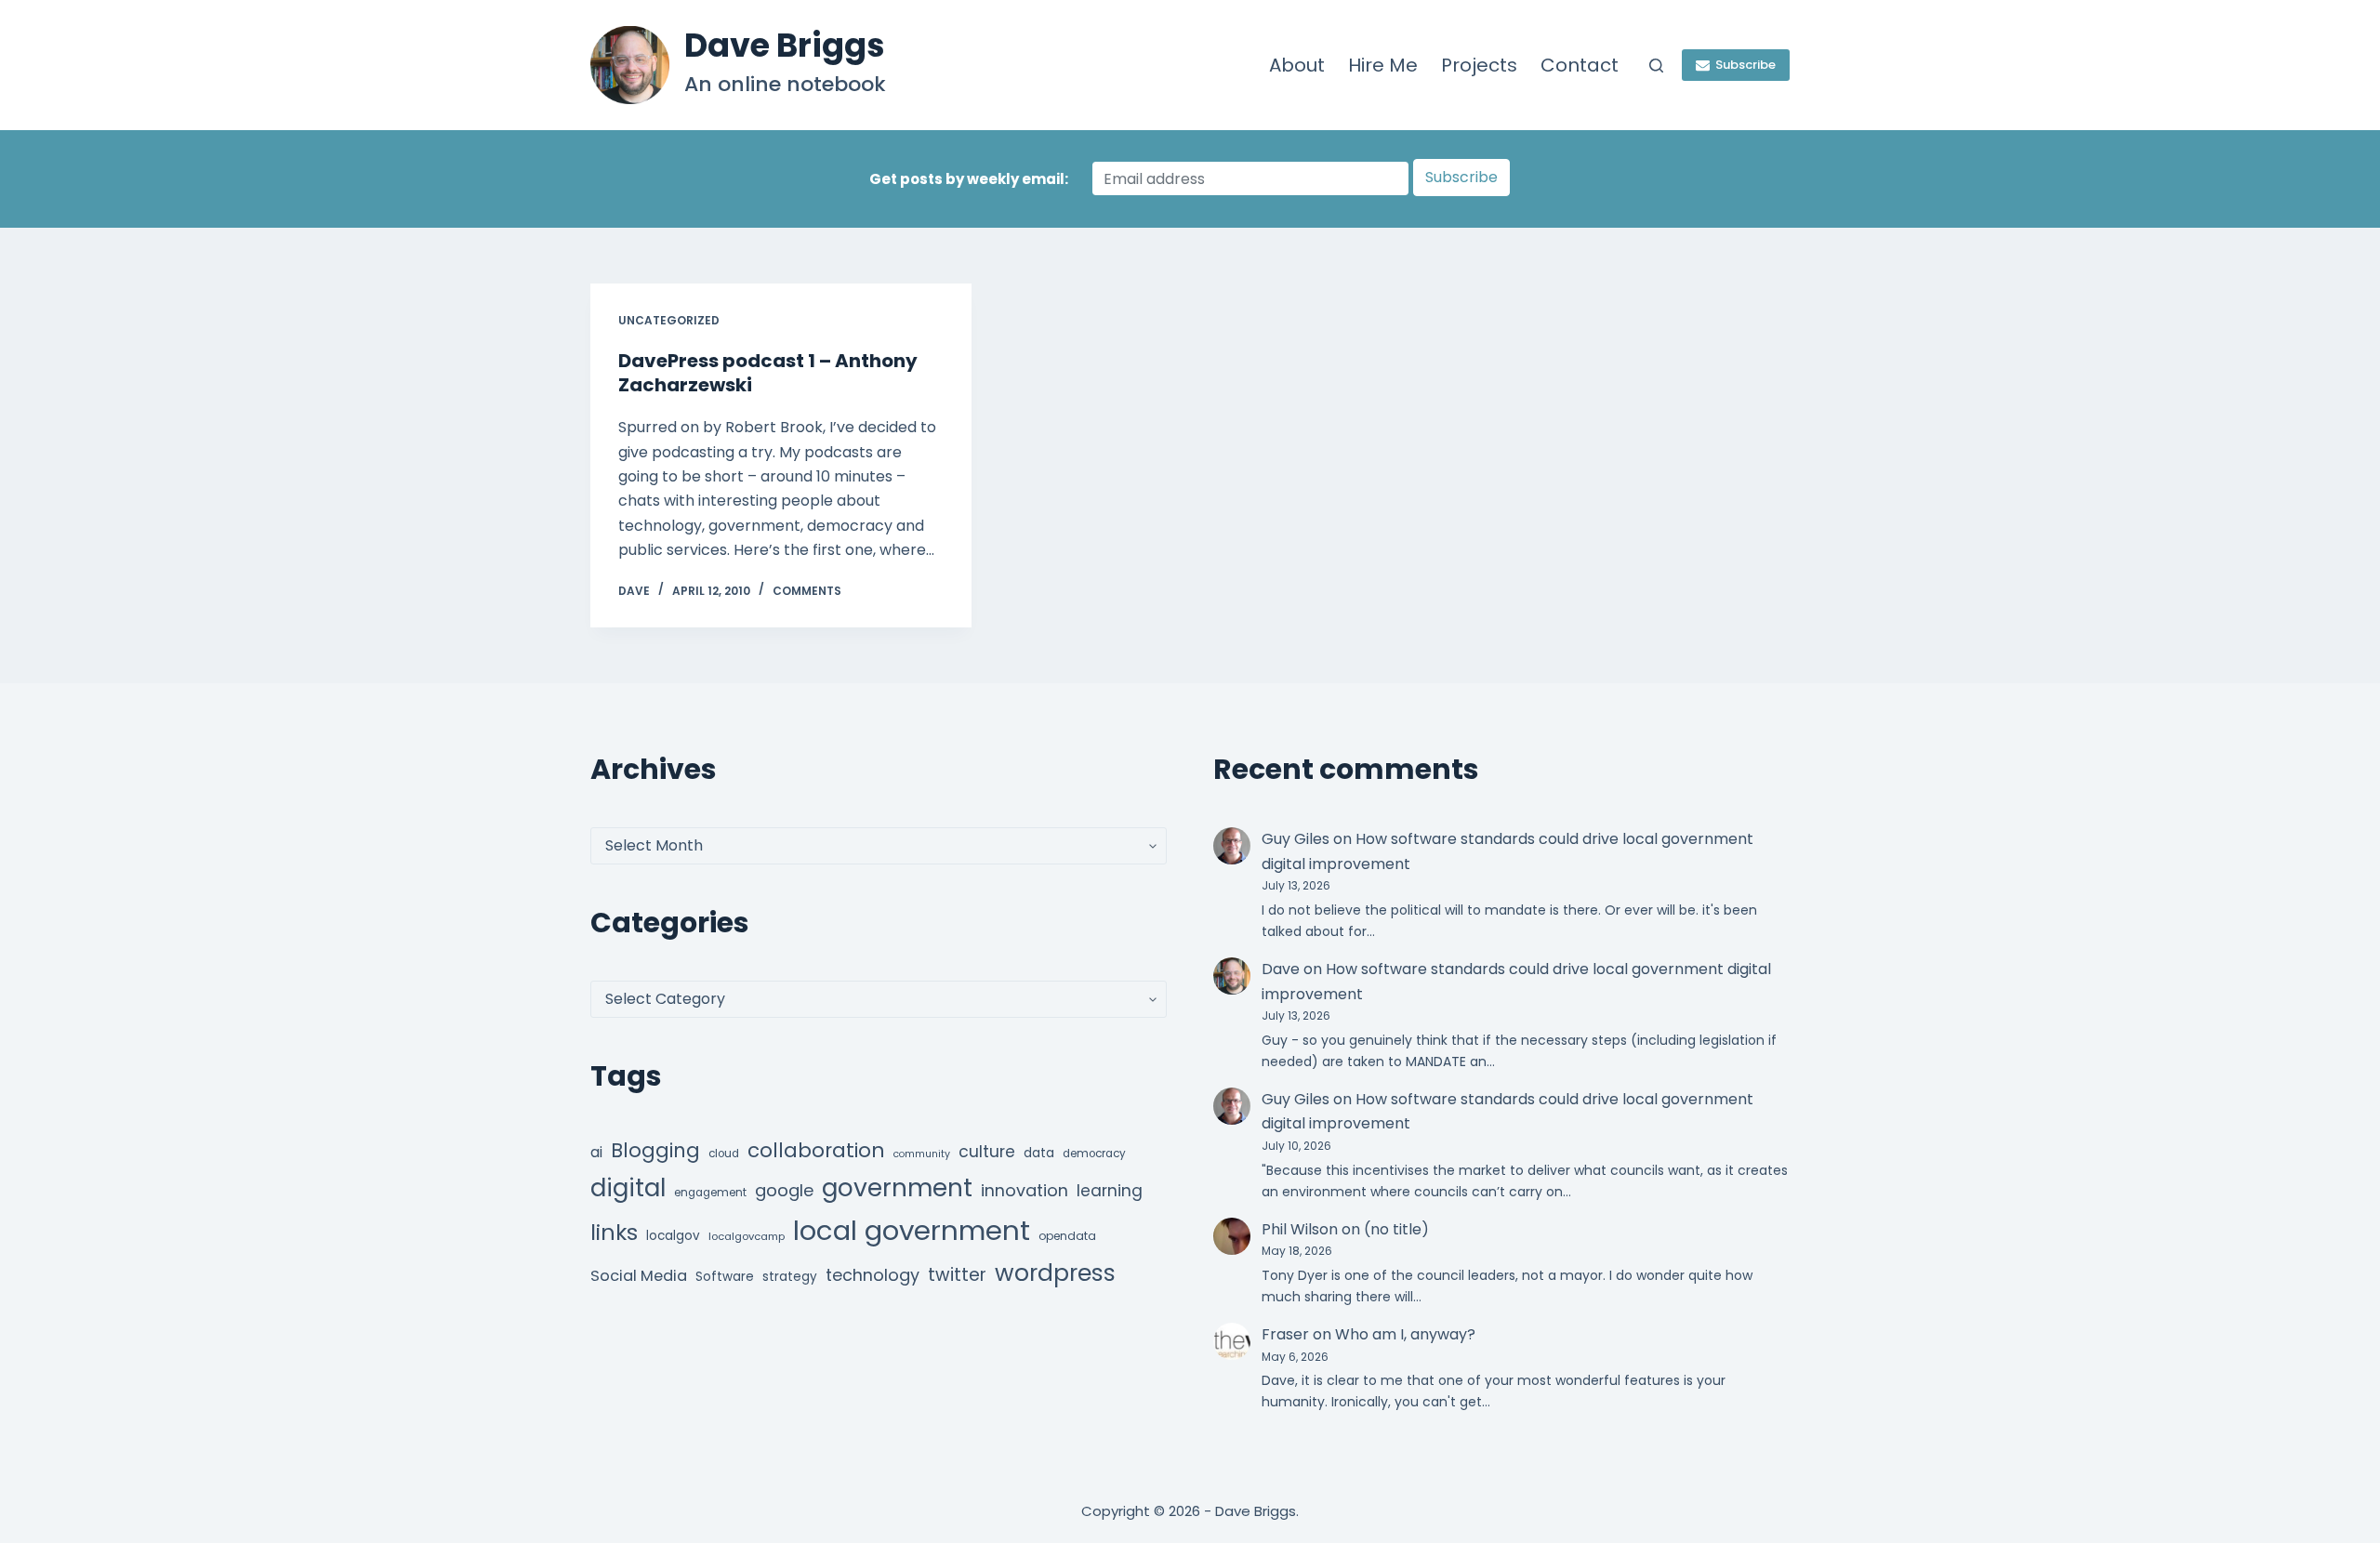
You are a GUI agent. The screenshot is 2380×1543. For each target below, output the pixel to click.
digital (628, 1188)
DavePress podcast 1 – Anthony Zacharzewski (768, 373)
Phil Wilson (1300, 1229)
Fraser (1285, 1334)
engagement (710, 1193)
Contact (1580, 65)
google (784, 1190)
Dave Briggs (785, 45)
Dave (1281, 969)
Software (725, 1277)
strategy (790, 1277)
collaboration (816, 1150)
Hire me (1383, 65)
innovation (1025, 1190)
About (1297, 65)
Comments (807, 591)
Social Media (639, 1276)
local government (912, 1230)
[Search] (1656, 66)
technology (873, 1275)
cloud (724, 1154)
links (614, 1232)
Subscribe (1745, 65)
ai (596, 1152)
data (1039, 1153)
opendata (1067, 1236)
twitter (957, 1275)
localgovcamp (747, 1236)
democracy (1094, 1154)
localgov (673, 1236)
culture (987, 1152)
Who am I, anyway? (1405, 1334)
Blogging (655, 1150)
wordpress (1055, 1273)
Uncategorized (669, 320)
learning (1110, 1191)
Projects (1479, 65)
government (897, 1187)
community (922, 1154)
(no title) (1396, 1229)
